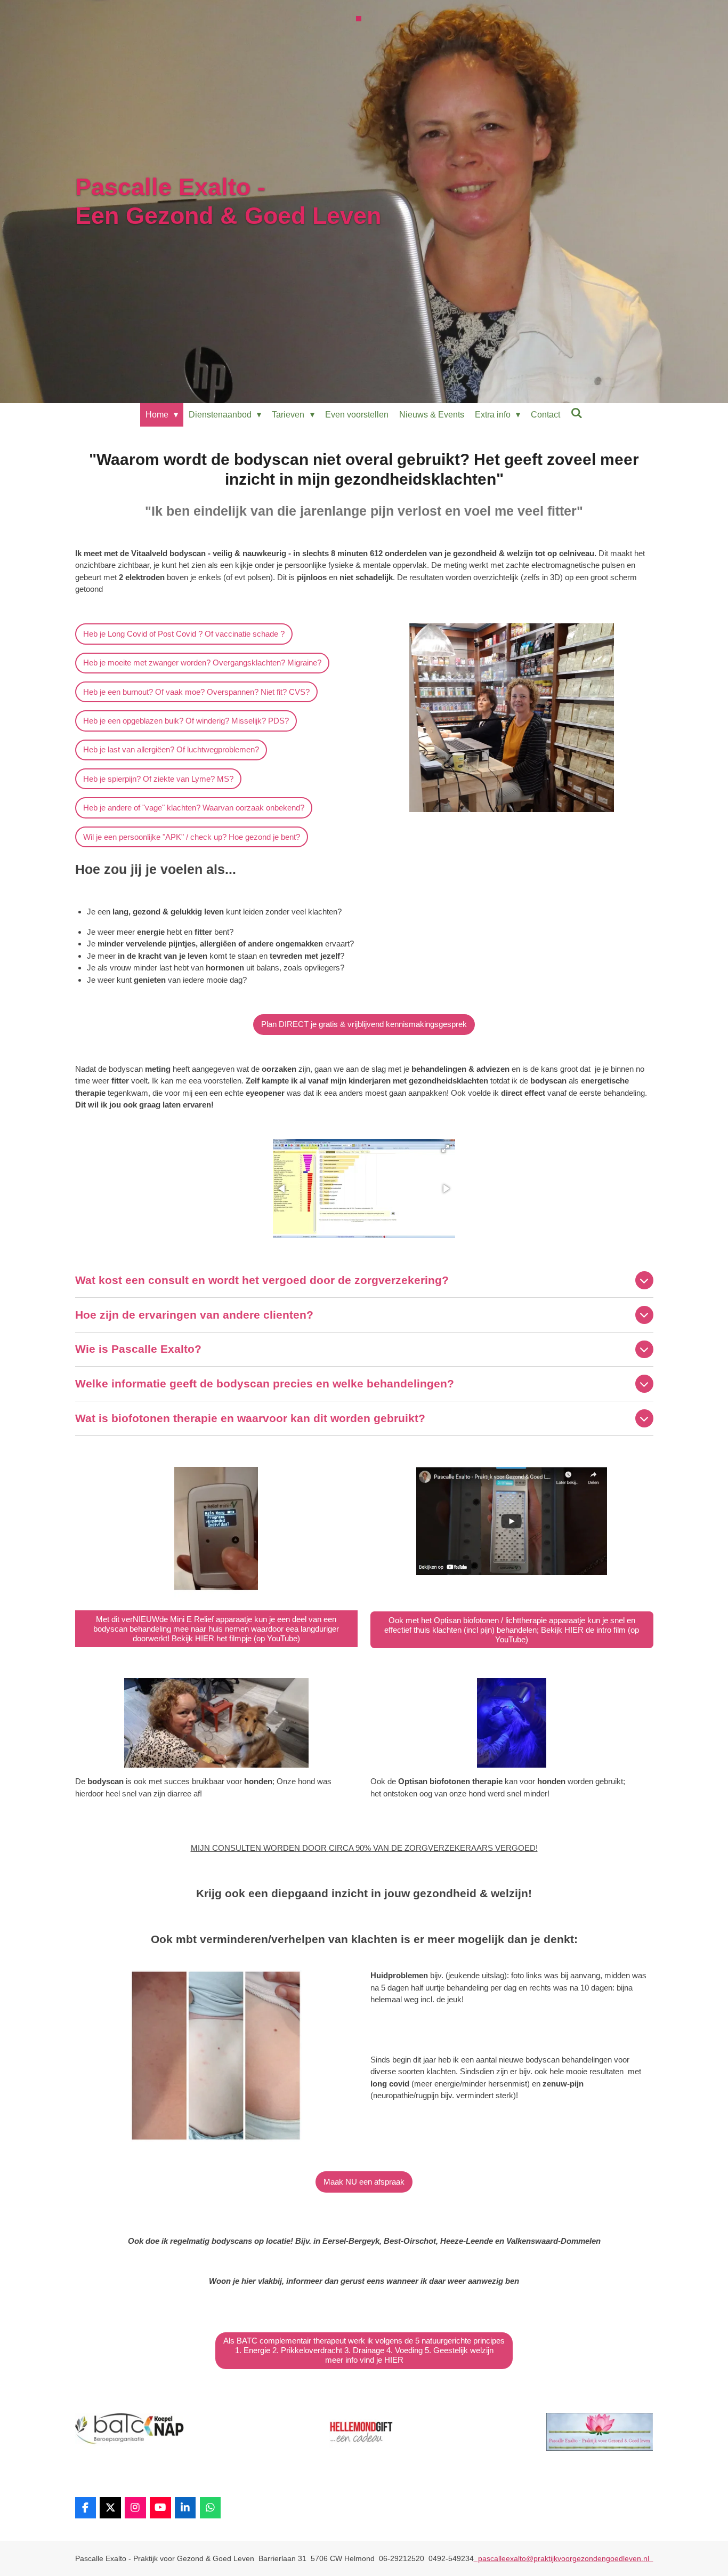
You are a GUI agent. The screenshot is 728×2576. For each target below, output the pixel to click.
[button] (446, 1149)
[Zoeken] (577, 413)
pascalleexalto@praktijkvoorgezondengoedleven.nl (564, 2558)
